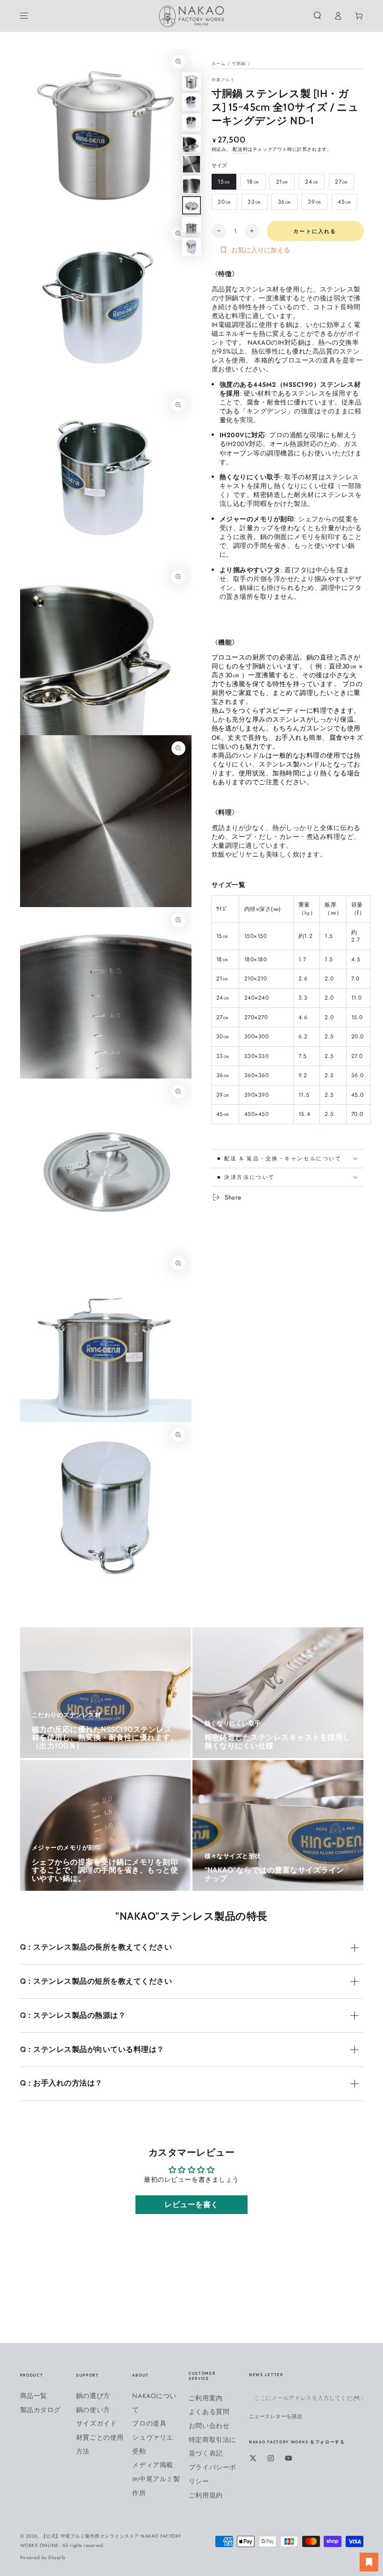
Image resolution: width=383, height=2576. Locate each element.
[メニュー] (24, 16)
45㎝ (344, 204)
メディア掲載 (152, 2465)
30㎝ (224, 204)
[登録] (359, 2397)
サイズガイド (96, 2423)
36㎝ (284, 204)
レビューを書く (191, 2204)
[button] (318, 16)
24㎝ (311, 184)
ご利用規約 (206, 2495)
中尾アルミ (223, 80)
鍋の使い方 (93, 2410)
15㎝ (223, 184)
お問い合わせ (209, 2426)
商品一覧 (34, 2396)
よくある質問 (209, 2412)
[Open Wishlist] (369, 2562)
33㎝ (254, 204)
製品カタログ (40, 2410)
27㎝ (341, 184)
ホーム (219, 64)
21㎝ (282, 184)
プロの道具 (149, 2423)
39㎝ (314, 204)
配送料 (240, 149)
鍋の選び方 (93, 2396)
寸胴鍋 (239, 64)
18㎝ (253, 184)
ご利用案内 (206, 2398)
